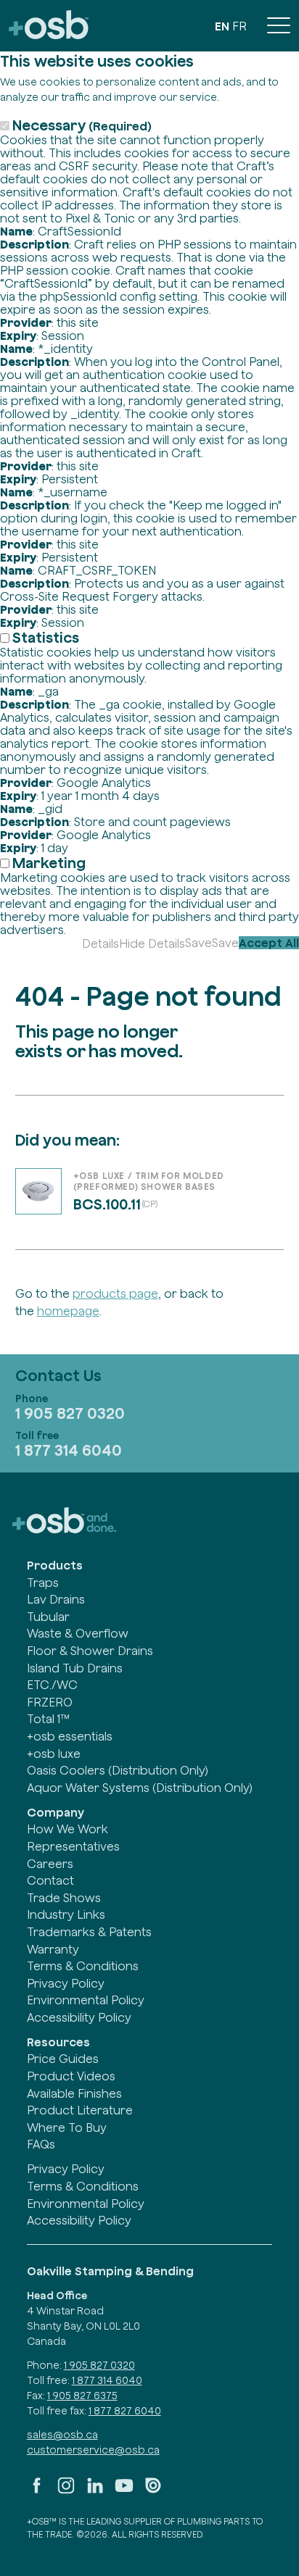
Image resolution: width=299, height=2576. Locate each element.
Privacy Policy (66, 1983)
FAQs (41, 2144)
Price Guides (63, 2059)
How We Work (67, 1829)
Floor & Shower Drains (90, 1651)
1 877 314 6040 (69, 1450)
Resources (58, 2042)
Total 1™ (48, 1719)
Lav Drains (56, 1599)
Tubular (48, 1617)
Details (101, 943)
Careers (50, 1864)
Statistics (46, 637)
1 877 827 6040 (125, 2411)
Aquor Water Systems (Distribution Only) (140, 1788)
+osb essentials (70, 1736)
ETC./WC (52, 1685)
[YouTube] (124, 2491)
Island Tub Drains (75, 1668)
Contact (50, 1880)
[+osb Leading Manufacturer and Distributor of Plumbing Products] (49, 26)
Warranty (53, 1949)
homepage (68, 1311)
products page (115, 1293)
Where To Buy (67, 2127)
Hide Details (152, 943)
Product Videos (71, 2076)
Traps (43, 1583)
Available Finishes (74, 2093)
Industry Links (66, 1914)
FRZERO (50, 1702)
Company (56, 1812)
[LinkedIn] (95, 2491)
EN (222, 26)
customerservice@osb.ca (93, 2450)
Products (55, 1565)
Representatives (73, 1846)
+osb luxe (54, 1754)
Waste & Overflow (78, 1633)
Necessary (82, 125)
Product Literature (80, 2110)
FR (239, 26)
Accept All (269, 943)
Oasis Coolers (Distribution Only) (118, 1770)
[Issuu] (153, 2491)
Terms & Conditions (83, 1966)
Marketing (49, 863)
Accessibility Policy (79, 2017)
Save (198, 943)
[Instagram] (66, 2491)
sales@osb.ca (62, 2435)
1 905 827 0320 (70, 1413)
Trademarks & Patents (89, 1932)
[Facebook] (37, 2491)
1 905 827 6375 (82, 2396)
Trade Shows (64, 1898)
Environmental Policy (86, 2000)
